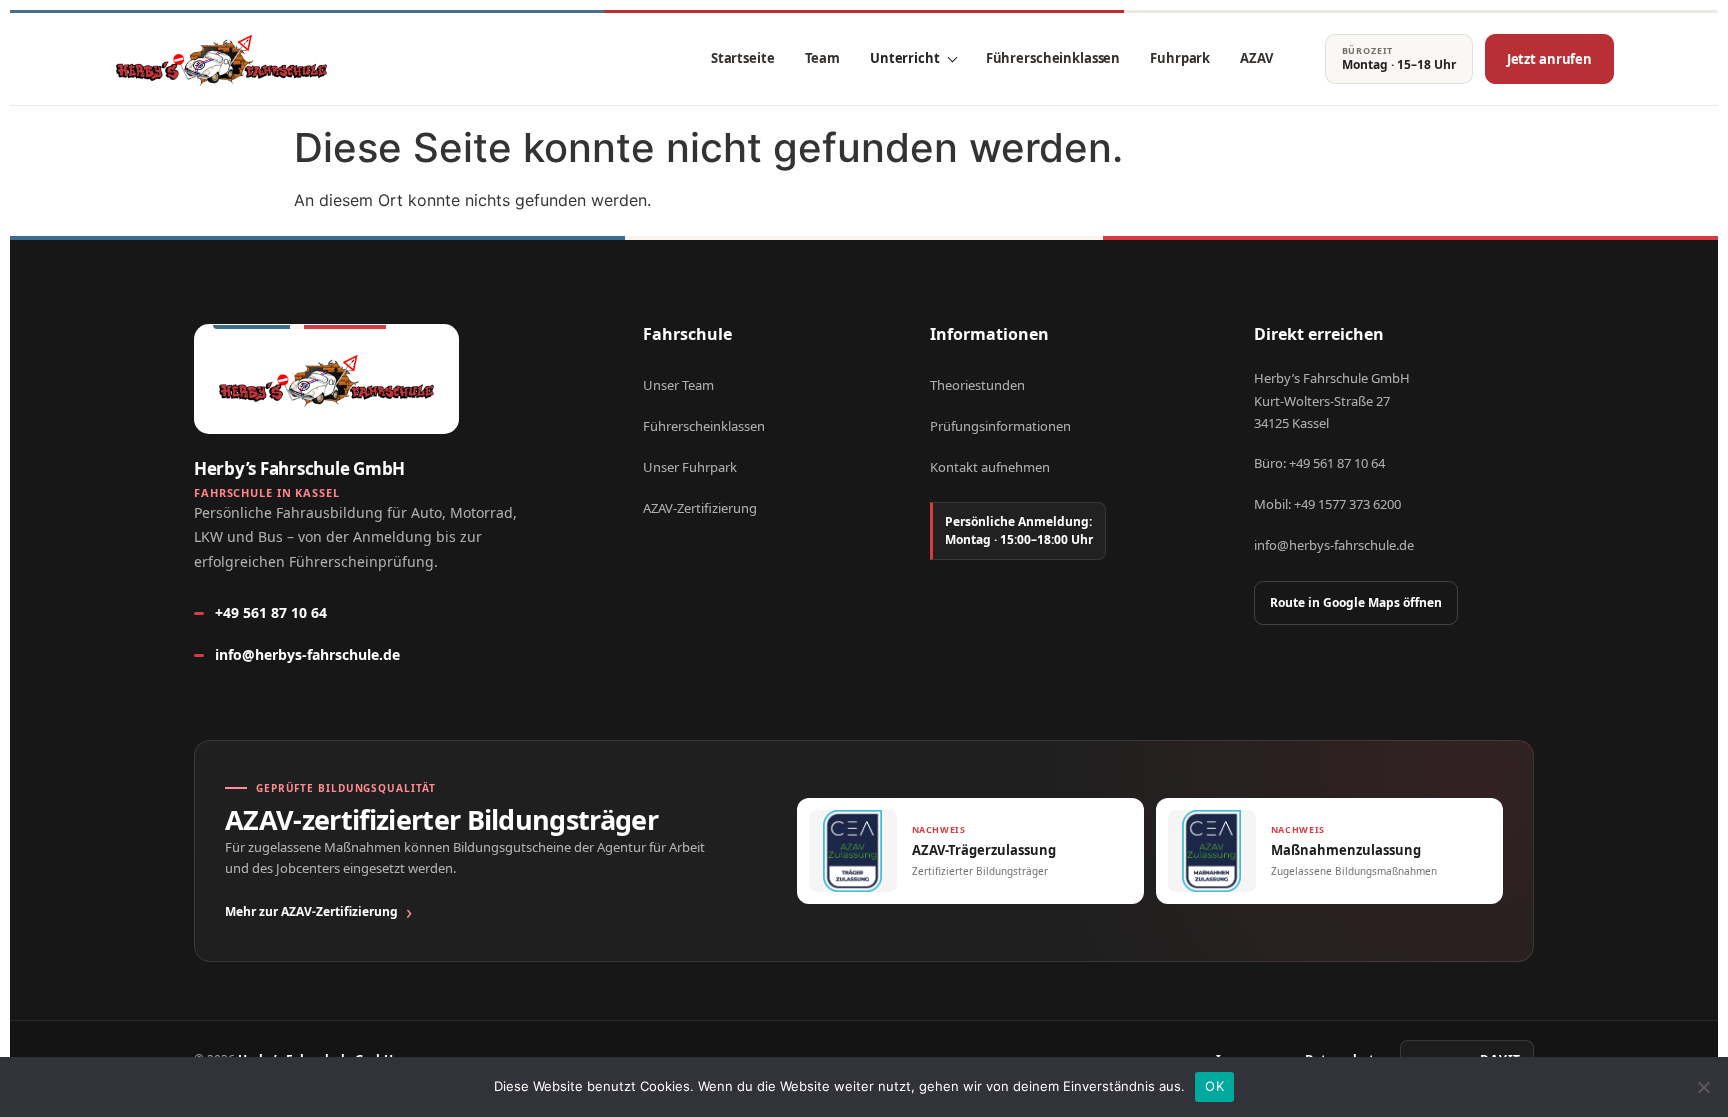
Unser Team (678, 385)
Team (822, 58)
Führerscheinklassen (1053, 58)
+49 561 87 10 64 (271, 612)
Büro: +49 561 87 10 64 (1319, 463)
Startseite (743, 58)
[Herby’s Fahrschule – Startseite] (221, 59)
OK (1214, 1086)
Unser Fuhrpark (690, 467)
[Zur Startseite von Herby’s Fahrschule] (326, 379)
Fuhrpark (1180, 58)
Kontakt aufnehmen (990, 467)
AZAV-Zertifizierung (700, 508)
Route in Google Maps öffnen (1356, 602)
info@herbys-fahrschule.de (307, 654)
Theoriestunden (977, 385)
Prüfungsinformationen (1000, 426)
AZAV (1256, 58)
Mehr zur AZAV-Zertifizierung (311, 911)
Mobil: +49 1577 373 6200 (1327, 504)
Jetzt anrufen (1549, 59)
